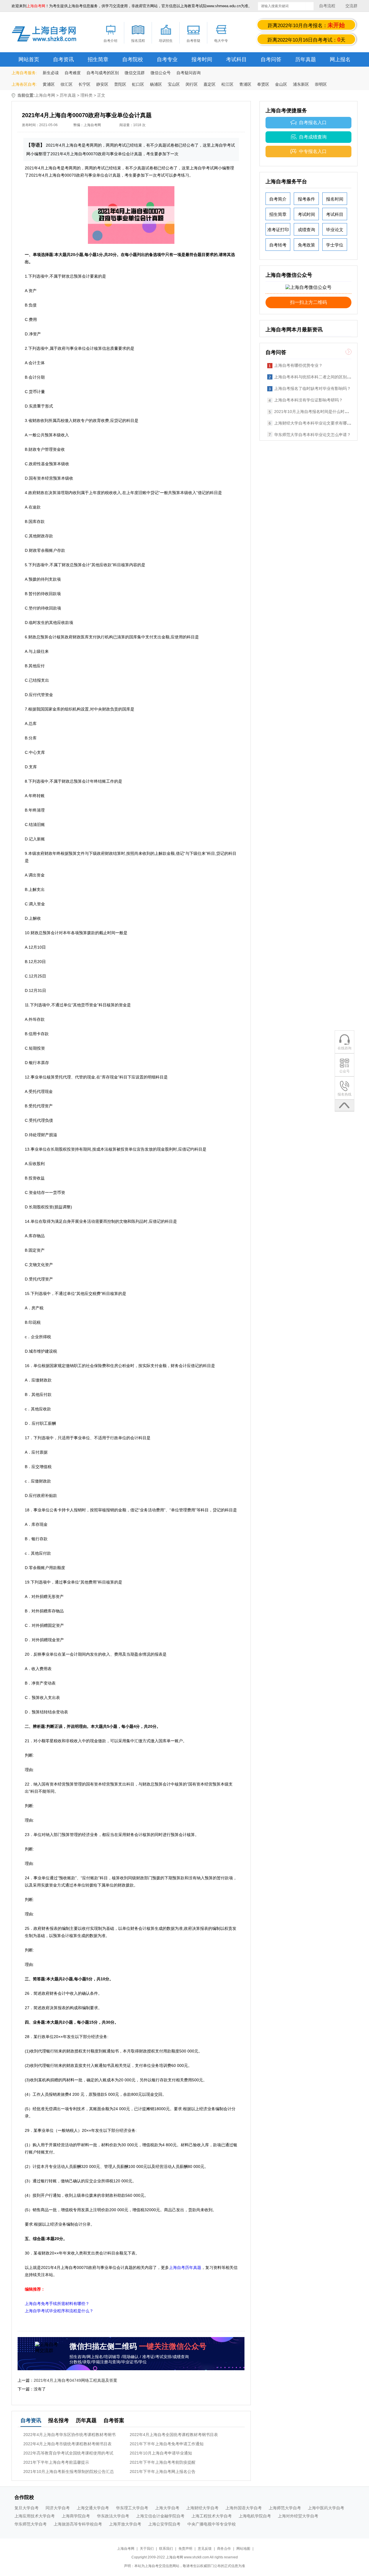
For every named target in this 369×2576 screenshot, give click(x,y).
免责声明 (185, 2549)
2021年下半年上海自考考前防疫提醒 (163, 2462)
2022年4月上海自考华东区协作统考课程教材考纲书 (69, 2435)
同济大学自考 (58, 2508)
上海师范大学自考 (285, 2508)
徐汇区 (67, 84)
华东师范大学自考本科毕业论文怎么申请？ (312, 435)
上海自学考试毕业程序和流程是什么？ (59, 2311)
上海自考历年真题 (185, 2267)
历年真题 (306, 59)
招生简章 (98, 59)
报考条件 (306, 199)
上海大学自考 (167, 2508)
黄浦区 (49, 84)
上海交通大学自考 (93, 2508)
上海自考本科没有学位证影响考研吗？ (308, 400)
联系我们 (166, 2549)
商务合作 (224, 2549)
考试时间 (306, 214)
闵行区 (192, 84)
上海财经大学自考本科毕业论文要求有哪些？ (315, 423)
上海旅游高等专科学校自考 (78, 2524)
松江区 (227, 84)
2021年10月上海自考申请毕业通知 (161, 2453)
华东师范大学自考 (31, 2524)
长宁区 (84, 84)
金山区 (281, 84)
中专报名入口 (313, 151)
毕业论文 (335, 230)
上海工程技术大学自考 (212, 2516)
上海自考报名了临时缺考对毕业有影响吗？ (312, 388)
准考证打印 (278, 230)
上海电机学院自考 (255, 2516)
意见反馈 (205, 2549)
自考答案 (114, 2420)
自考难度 (73, 73)
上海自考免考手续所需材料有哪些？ (57, 2304)
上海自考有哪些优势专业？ (298, 365)
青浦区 (245, 84)
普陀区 (120, 84)
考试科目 (236, 59)
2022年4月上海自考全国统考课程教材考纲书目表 (174, 2435)
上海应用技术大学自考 (35, 2516)
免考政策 (306, 245)
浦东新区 (301, 84)
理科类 (86, 95)
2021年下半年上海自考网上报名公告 (163, 2472)
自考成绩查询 (313, 137)
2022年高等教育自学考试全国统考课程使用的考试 (68, 2453)
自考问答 (271, 59)
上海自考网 (45, 95)
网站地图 (243, 2549)
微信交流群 (135, 73)
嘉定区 (210, 84)
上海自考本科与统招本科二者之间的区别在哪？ (317, 377)
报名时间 (335, 199)
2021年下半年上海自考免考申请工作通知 (167, 2444)
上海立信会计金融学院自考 (160, 2516)
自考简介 (278, 199)
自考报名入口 (313, 123)
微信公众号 (161, 73)
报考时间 (202, 59)
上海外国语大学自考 (244, 2508)
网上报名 (340, 59)
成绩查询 (306, 230)
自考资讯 (63, 59)
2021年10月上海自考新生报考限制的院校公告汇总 (69, 2472)
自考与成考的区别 (103, 73)
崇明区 (321, 84)
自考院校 (133, 59)
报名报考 (59, 2420)
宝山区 (174, 84)
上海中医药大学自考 (326, 2508)
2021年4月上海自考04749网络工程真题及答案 (76, 2380)
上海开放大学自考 (125, 2524)
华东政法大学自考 (113, 2516)
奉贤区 (263, 84)
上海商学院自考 (76, 2516)
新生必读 (51, 73)
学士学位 (335, 245)
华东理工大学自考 (132, 2508)
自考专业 (167, 59)
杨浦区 (156, 84)
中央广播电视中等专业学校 (212, 2524)
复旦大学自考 (27, 2508)
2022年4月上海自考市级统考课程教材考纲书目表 (67, 2444)
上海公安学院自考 (164, 2524)
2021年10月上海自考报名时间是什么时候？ (313, 412)
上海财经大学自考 (202, 2508)
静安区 (102, 84)
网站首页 (29, 59)
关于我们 (147, 2549)
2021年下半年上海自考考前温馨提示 (56, 2462)
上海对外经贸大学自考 (298, 2516)
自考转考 (278, 245)
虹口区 (138, 84)
